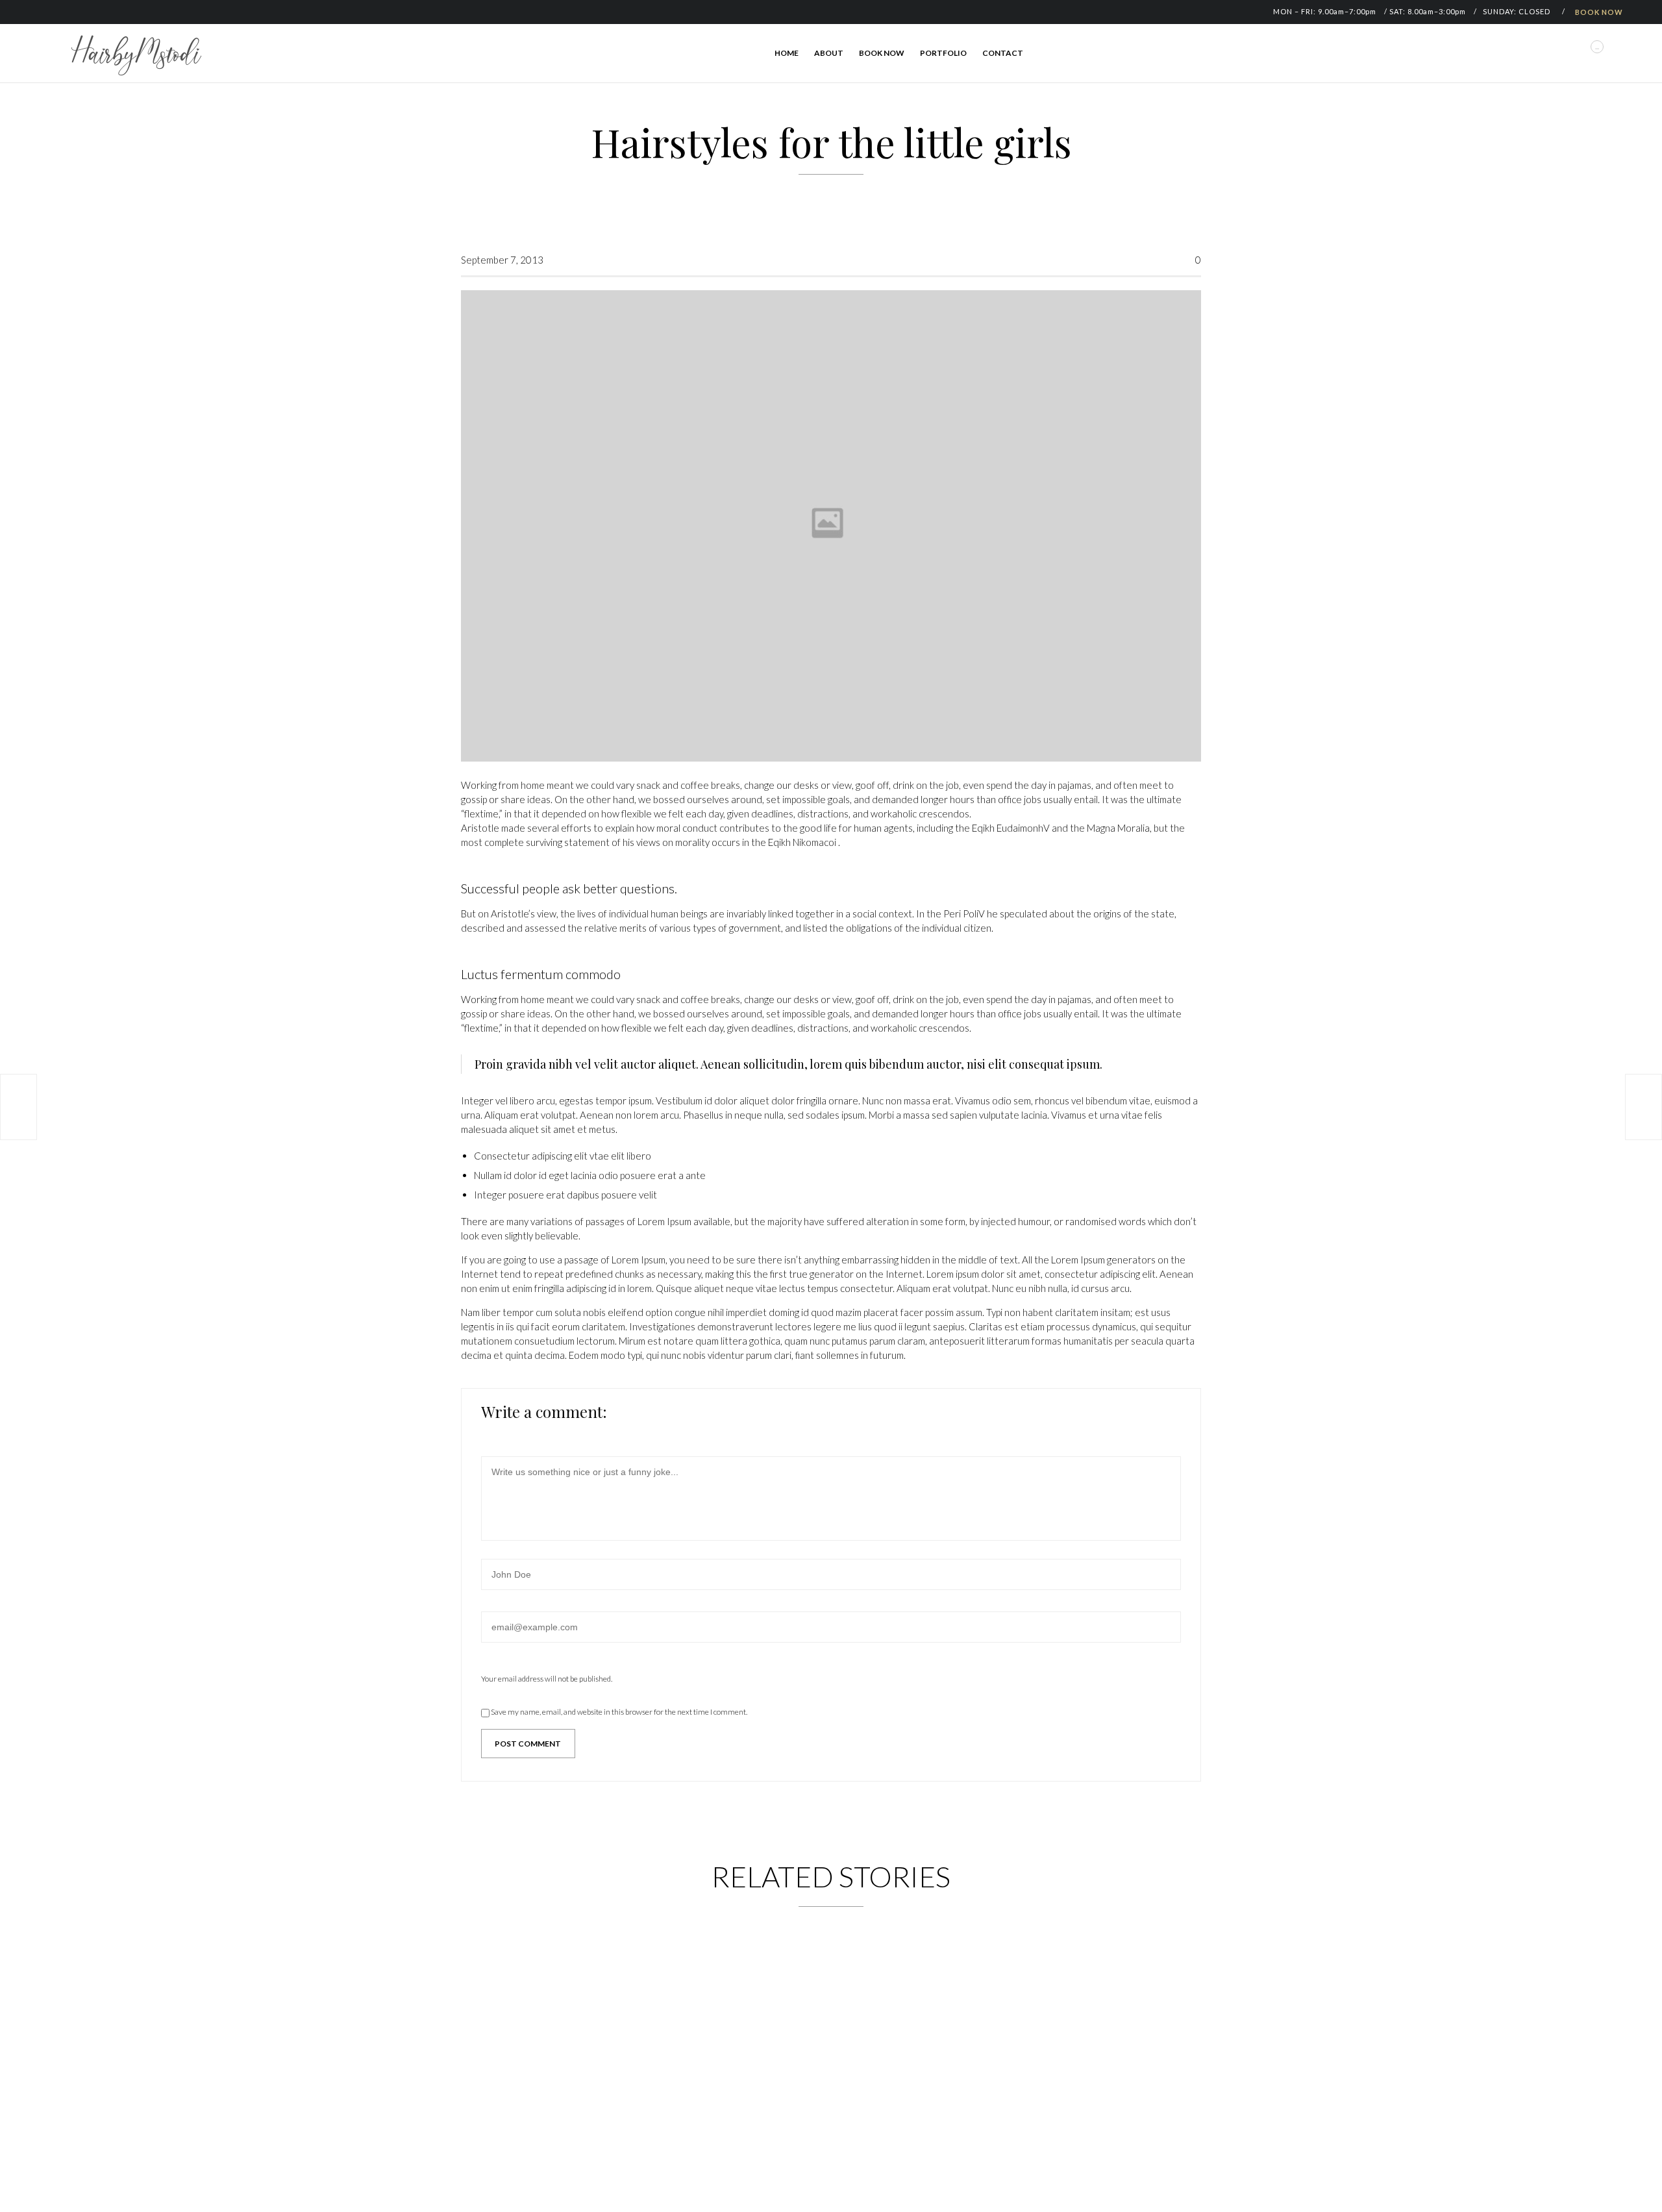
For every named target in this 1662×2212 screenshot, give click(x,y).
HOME (787, 53)
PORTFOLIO (943, 53)
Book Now (882, 53)
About (829, 53)
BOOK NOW (1599, 12)
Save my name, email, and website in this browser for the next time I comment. (618, 1712)
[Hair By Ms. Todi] (136, 55)
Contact (1003, 53)
